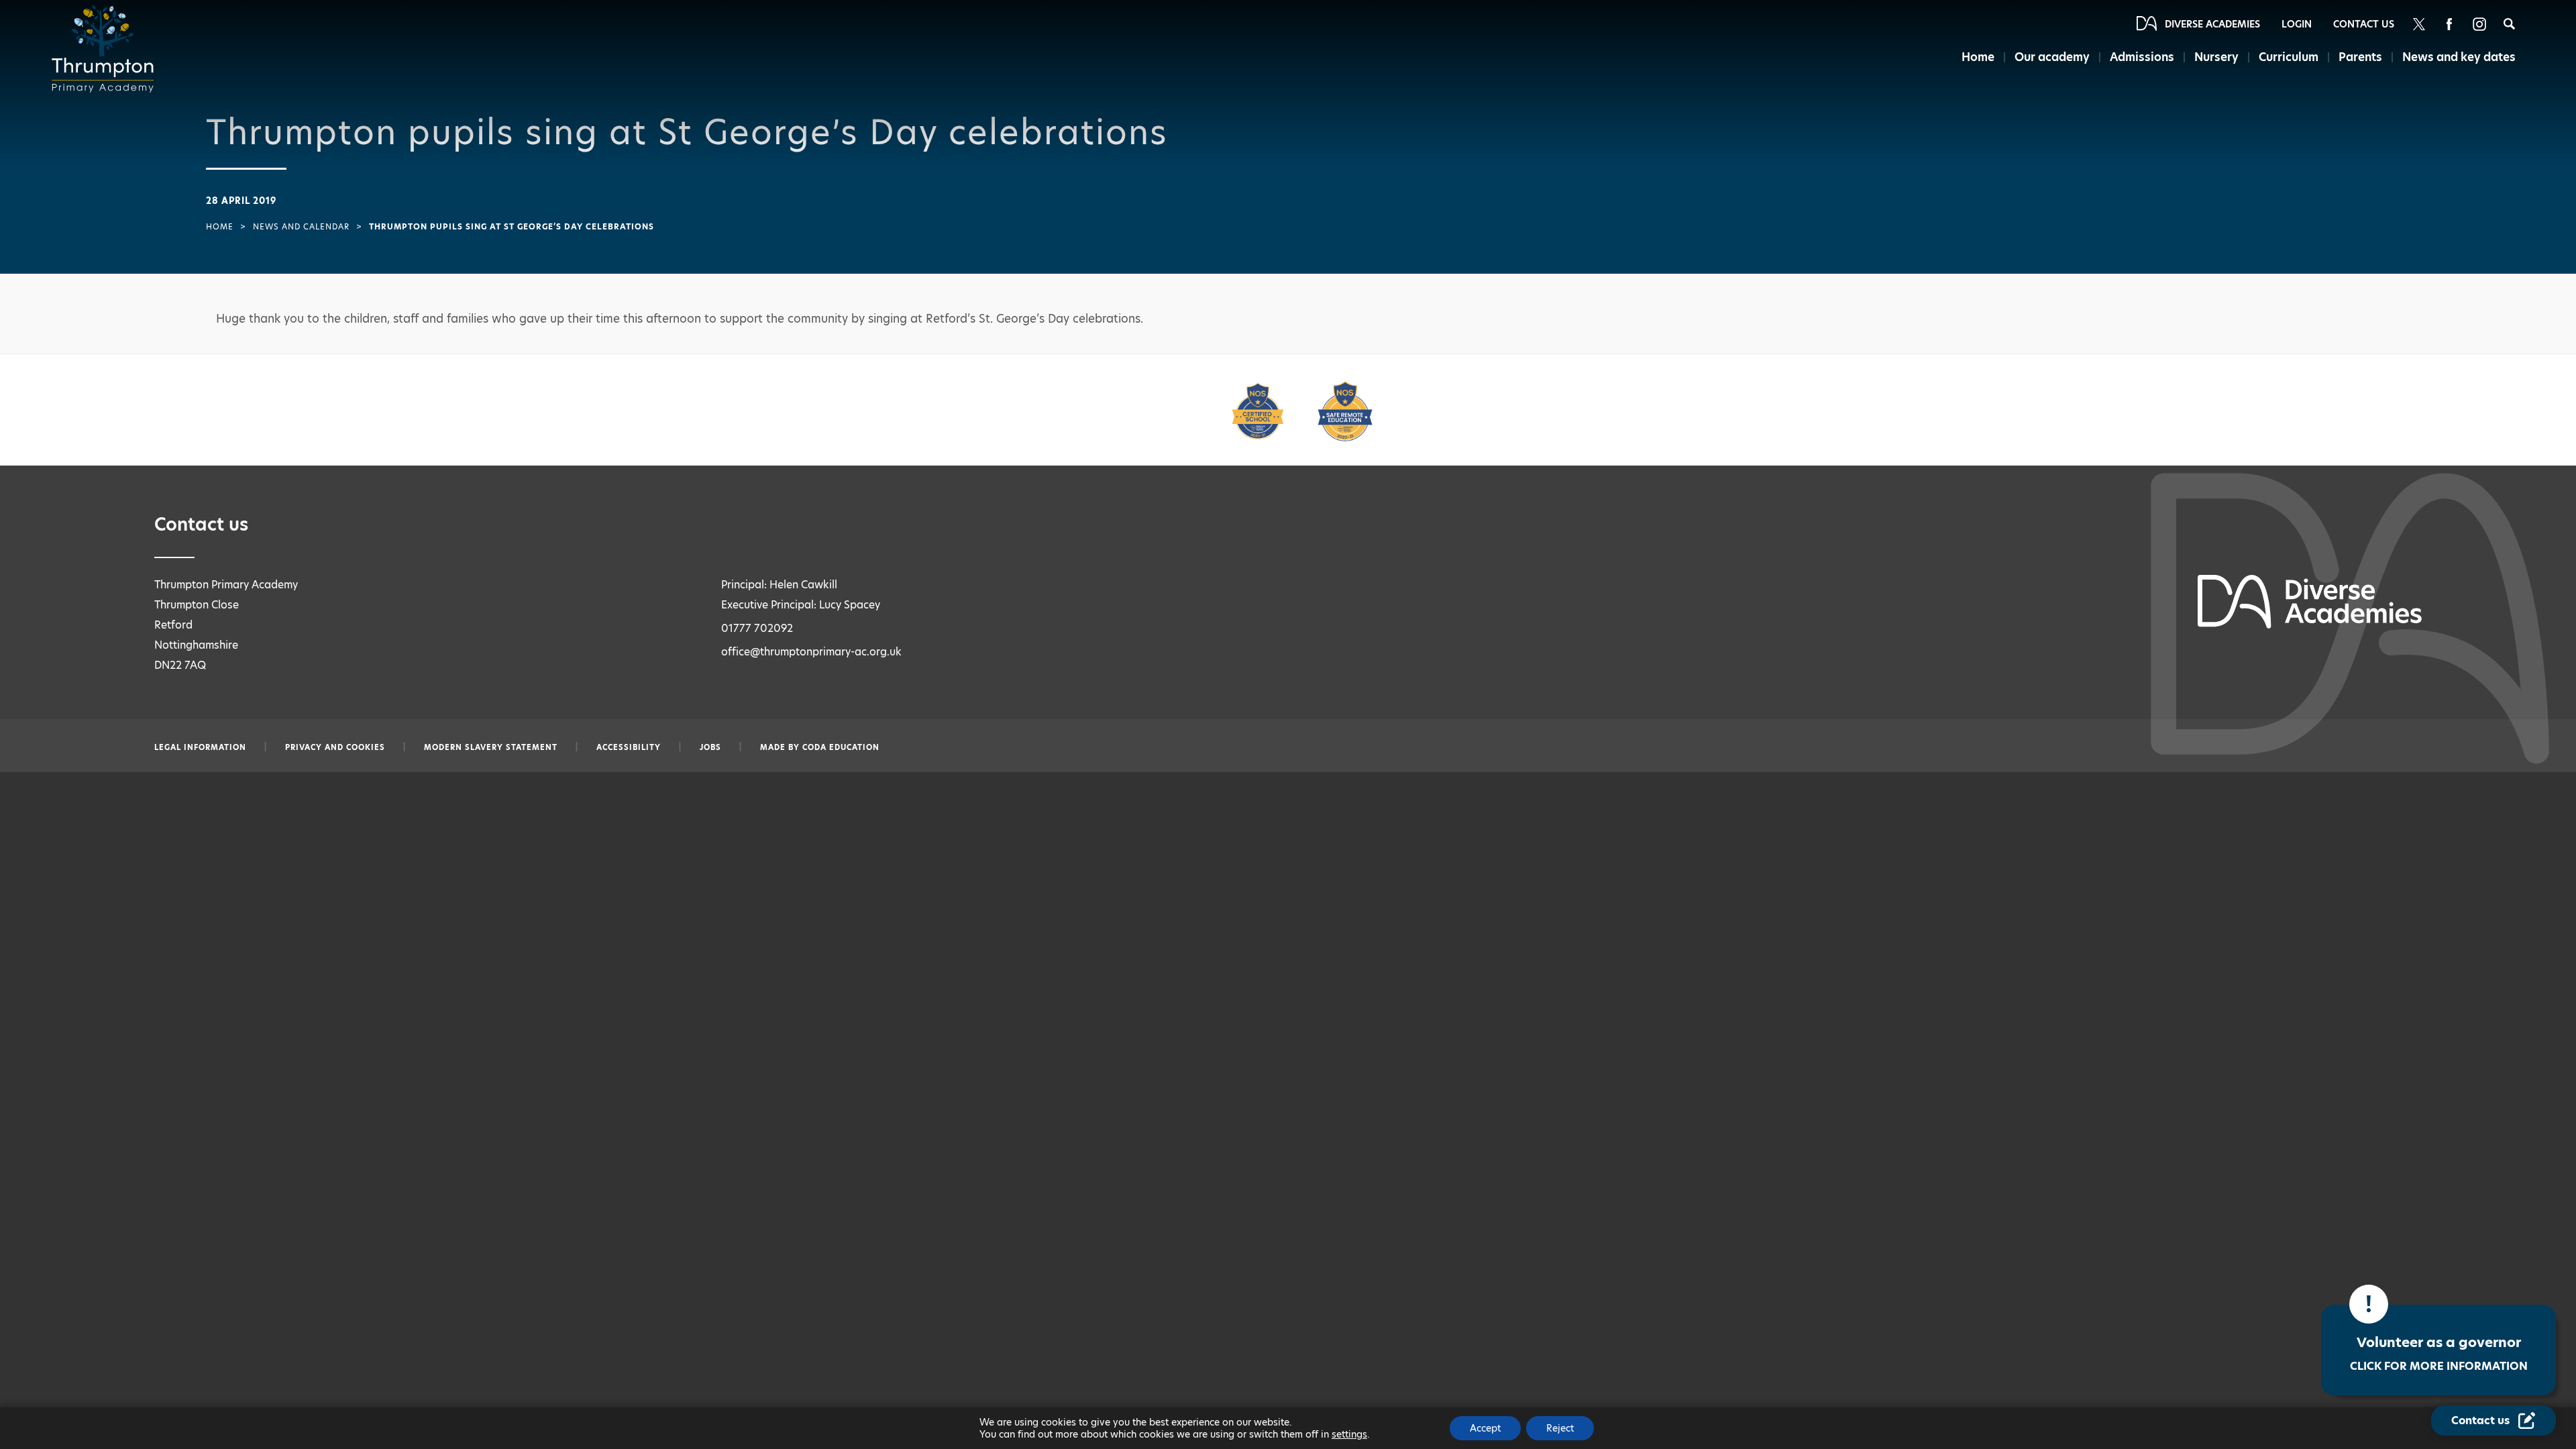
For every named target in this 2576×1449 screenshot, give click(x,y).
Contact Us (2364, 24)
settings (1349, 1434)
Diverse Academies (2212, 24)
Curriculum (2289, 57)
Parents (2360, 57)
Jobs (710, 747)
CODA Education (841, 747)
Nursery (2216, 57)
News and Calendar (301, 227)
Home (1978, 57)
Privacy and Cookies (335, 747)
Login (2297, 24)
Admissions (2142, 57)
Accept (1485, 1428)
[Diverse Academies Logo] (107, 49)
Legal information (200, 747)
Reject (1560, 1428)
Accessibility (629, 747)
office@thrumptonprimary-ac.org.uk (811, 652)
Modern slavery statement (491, 747)
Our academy (2052, 57)
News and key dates (2459, 57)
